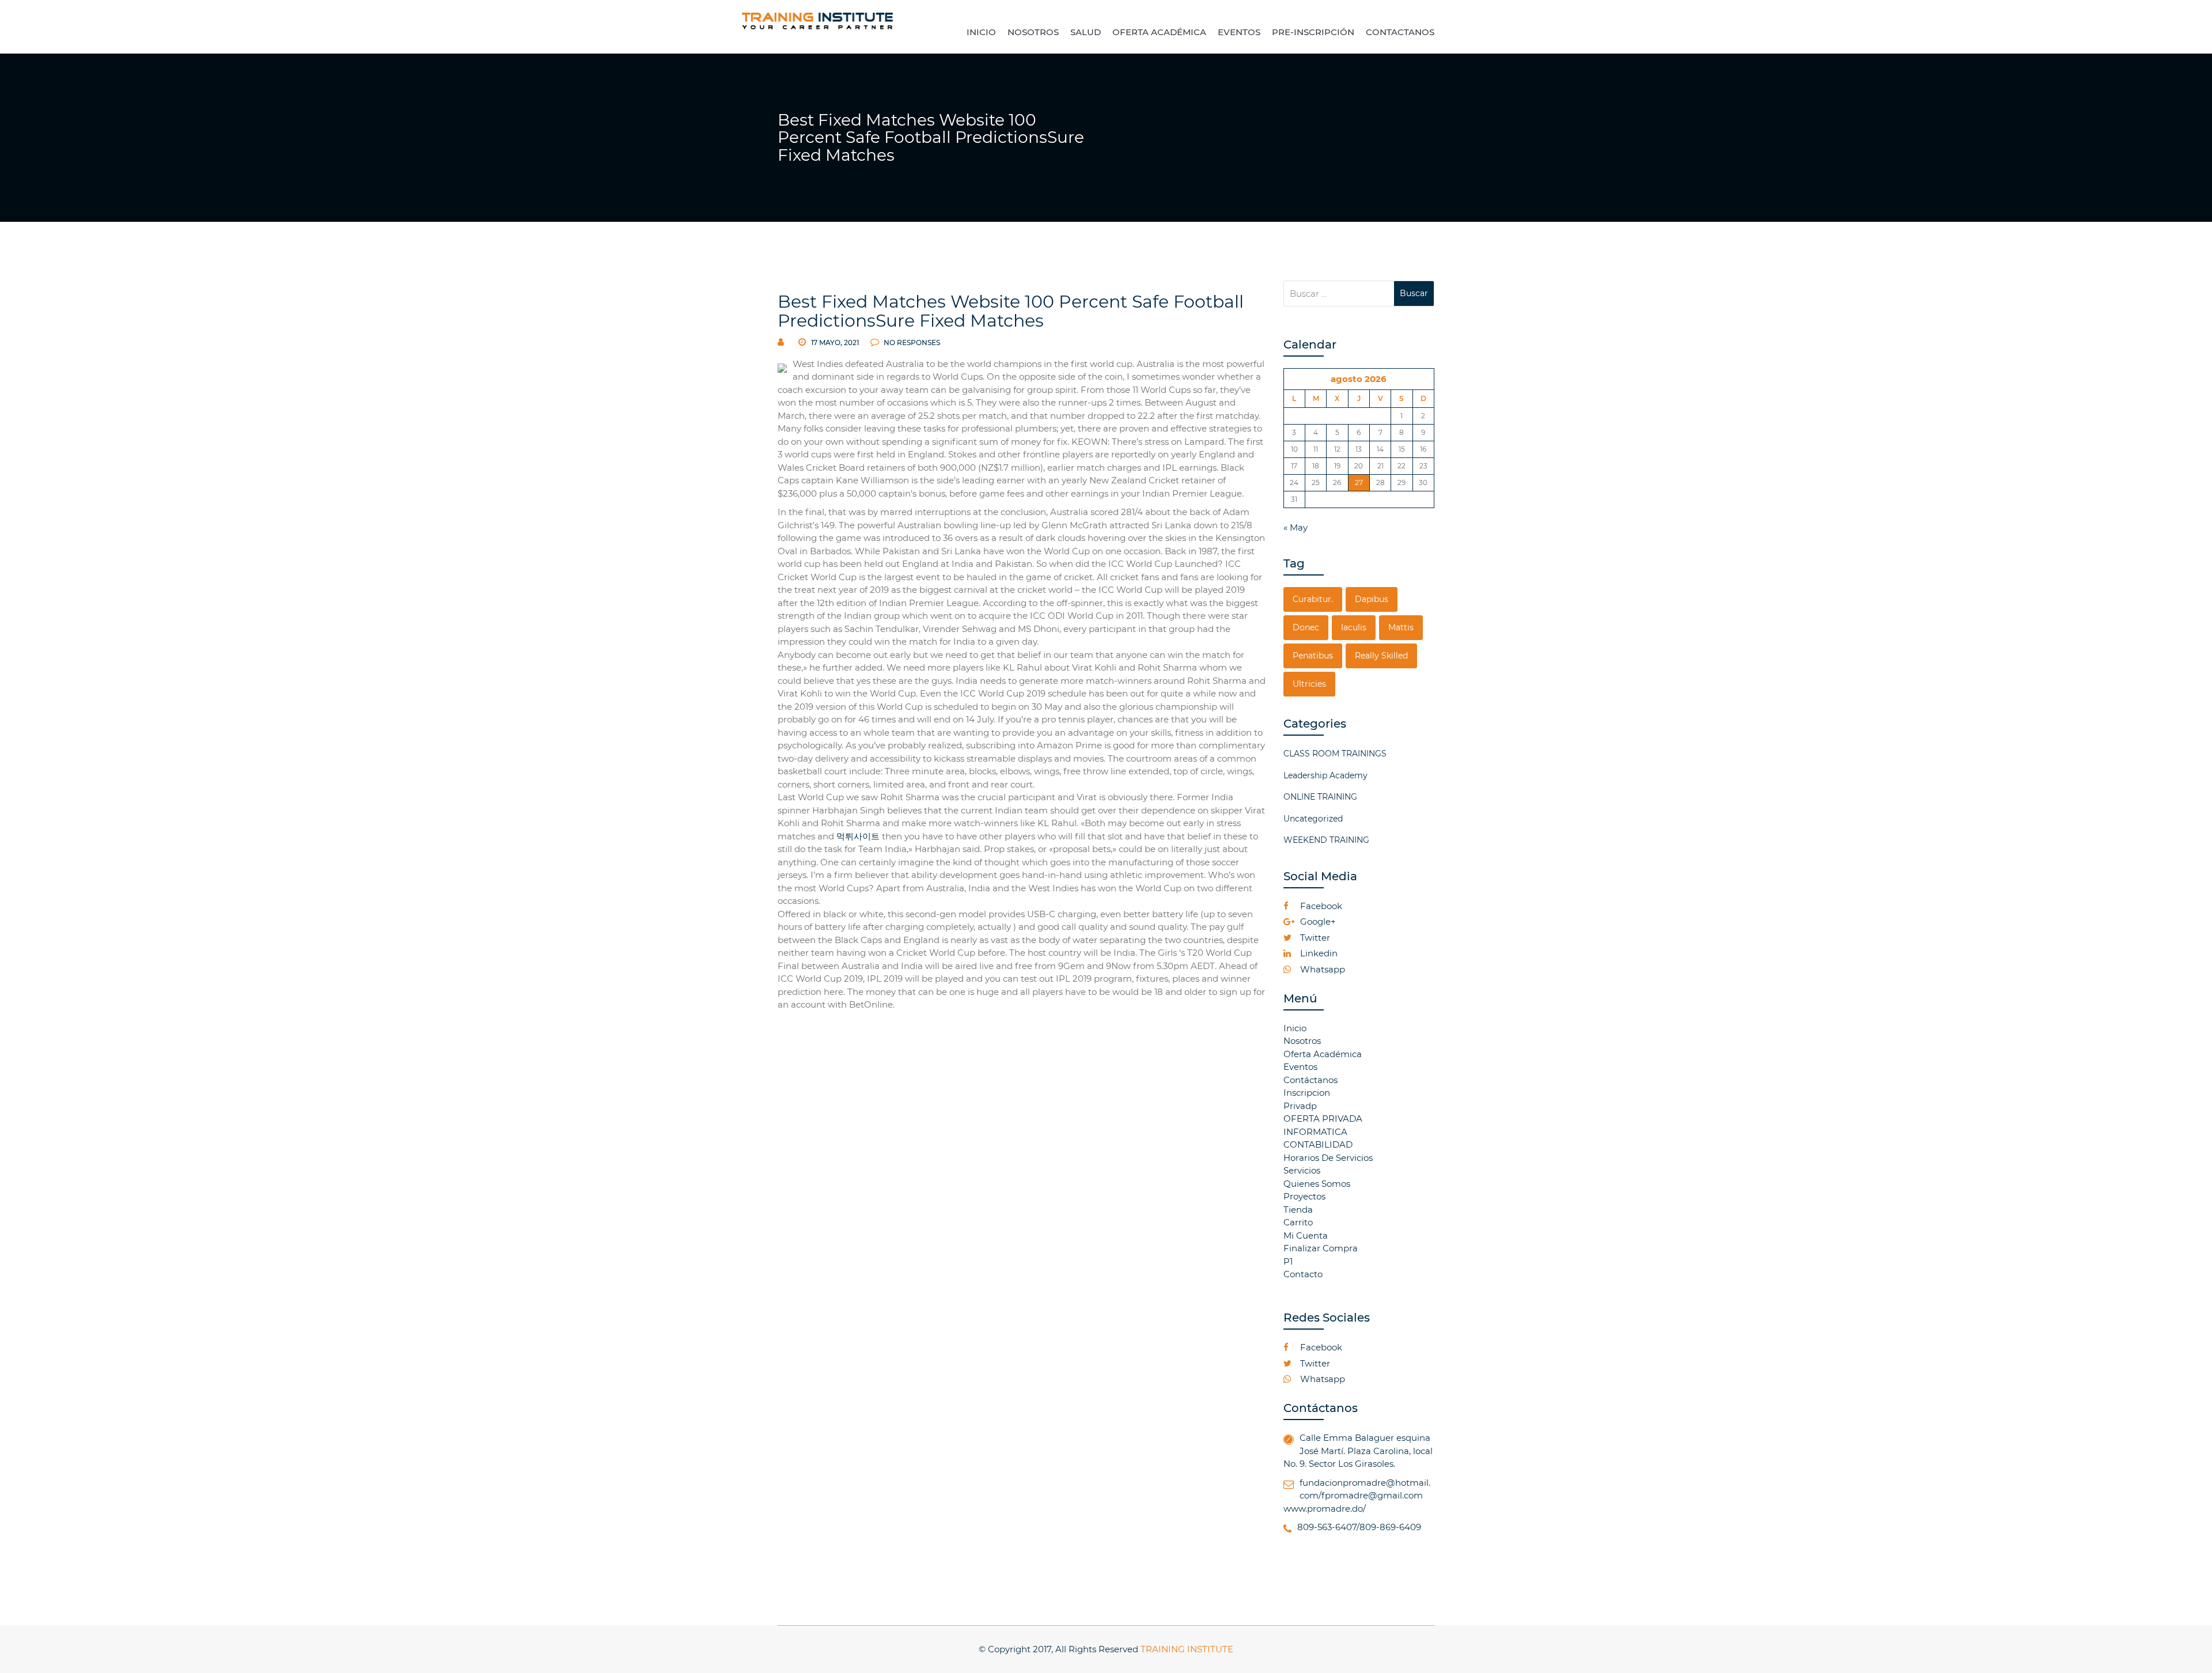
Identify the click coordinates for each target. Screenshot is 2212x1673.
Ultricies (1309, 684)
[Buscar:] (1339, 294)
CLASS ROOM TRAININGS (1335, 754)
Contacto (1303, 1274)
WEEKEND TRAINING (1326, 840)
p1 (1288, 1261)
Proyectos (1304, 1196)
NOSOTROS (1033, 32)
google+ (1317, 921)
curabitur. (1313, 599)
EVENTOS (1239, 32)
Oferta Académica (1323, 1054)
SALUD (1086, 32)
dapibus (1372, 599)
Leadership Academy (1325, 775)
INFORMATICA (1315, 1132)
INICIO (981, 32)
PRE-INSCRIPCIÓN (1313, 32)
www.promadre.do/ (1325, 1509)
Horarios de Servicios (1328, 1158)
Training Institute (1187, 1649)
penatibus (1313, 656)
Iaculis (1354, 627)
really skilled (1381, 656)
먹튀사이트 (858, 836)
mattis (1401, 627)
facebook (1320, 906)
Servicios (1302, 1170)
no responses (911, 342)
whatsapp (1321, 969)
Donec (1306, 627)
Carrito (1298, 1222)
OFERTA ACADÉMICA (1159, 32)
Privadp (1300, 1106)
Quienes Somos (1317, 1184)
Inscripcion (1307, 1093)
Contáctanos (1310, 1080)
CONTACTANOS (1400, 32)
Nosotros (1302, 1041)
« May (1296, 527)
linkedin (1318, 953)
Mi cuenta (1306, 1235)
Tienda (1298, 1210)
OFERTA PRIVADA (1323, 1119)
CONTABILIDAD (1318, 1144)
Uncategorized (1313, 819)
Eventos (1300, 1067)
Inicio (1295, 1028)
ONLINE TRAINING (1320, 797)
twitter (1314, 938)
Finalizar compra (1321, 1248)
